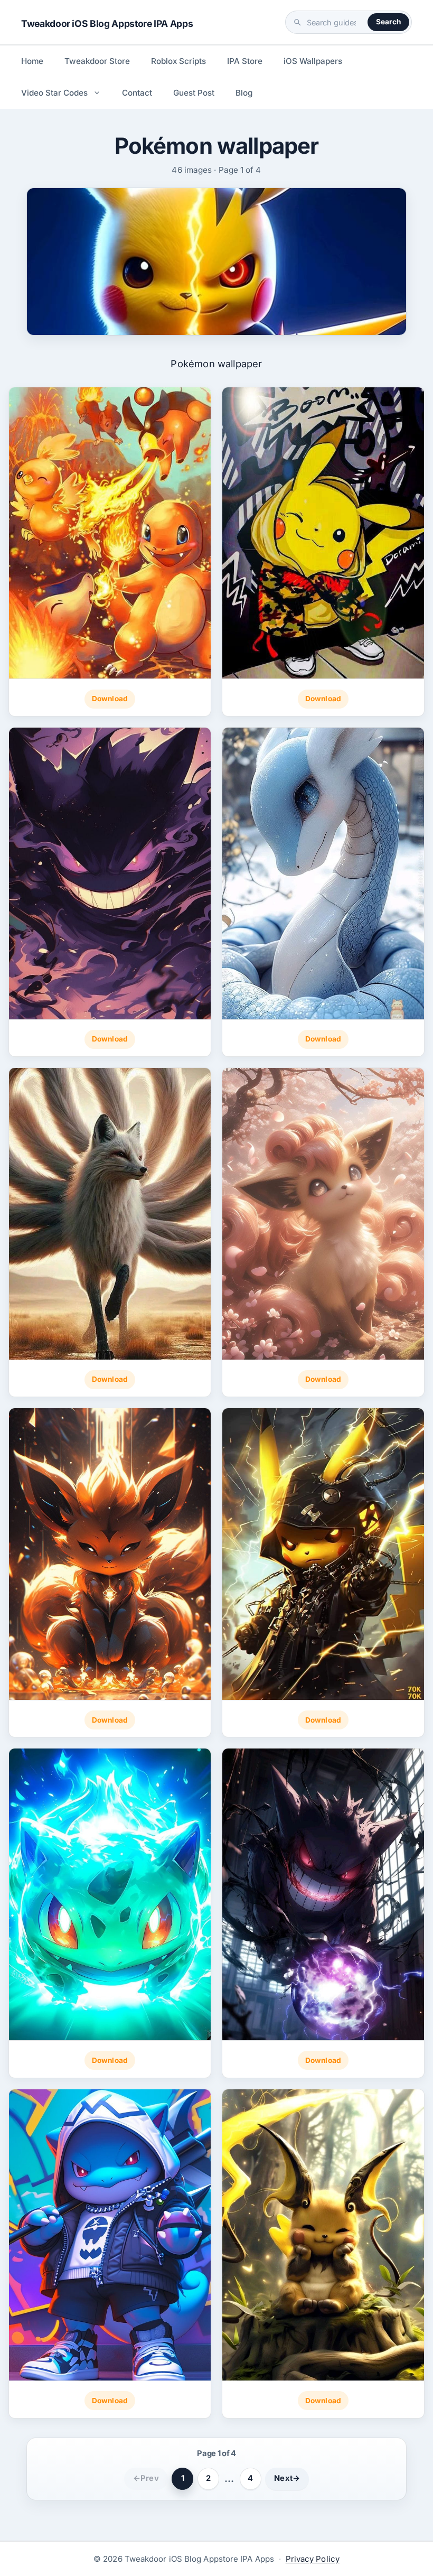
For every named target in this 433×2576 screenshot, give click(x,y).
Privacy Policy (313, 2559)
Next (287, 2478)
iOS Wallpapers (313, 61)
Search (388, 22)
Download (110, 699)
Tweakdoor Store (97, 61)
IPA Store (245, 61)
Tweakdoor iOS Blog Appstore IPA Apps (107, 24)
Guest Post (194, 93)
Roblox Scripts (178, 61)
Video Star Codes (54, 93)
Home (32, 61)
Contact (137, 93)
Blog (244, 93)
